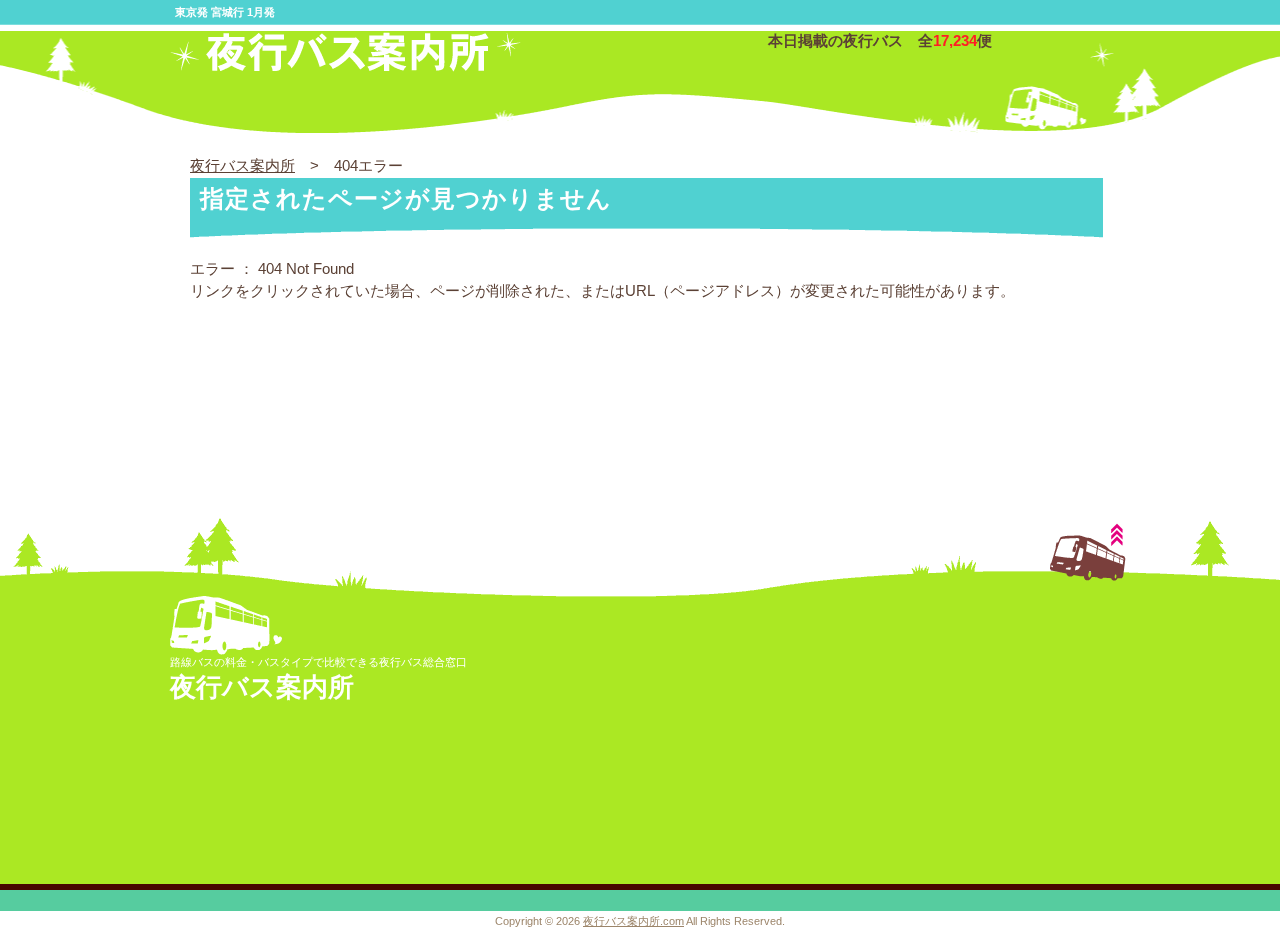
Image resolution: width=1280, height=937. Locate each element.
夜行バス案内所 (242, 165)
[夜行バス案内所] (346, 66)
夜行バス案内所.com (633, 921)
